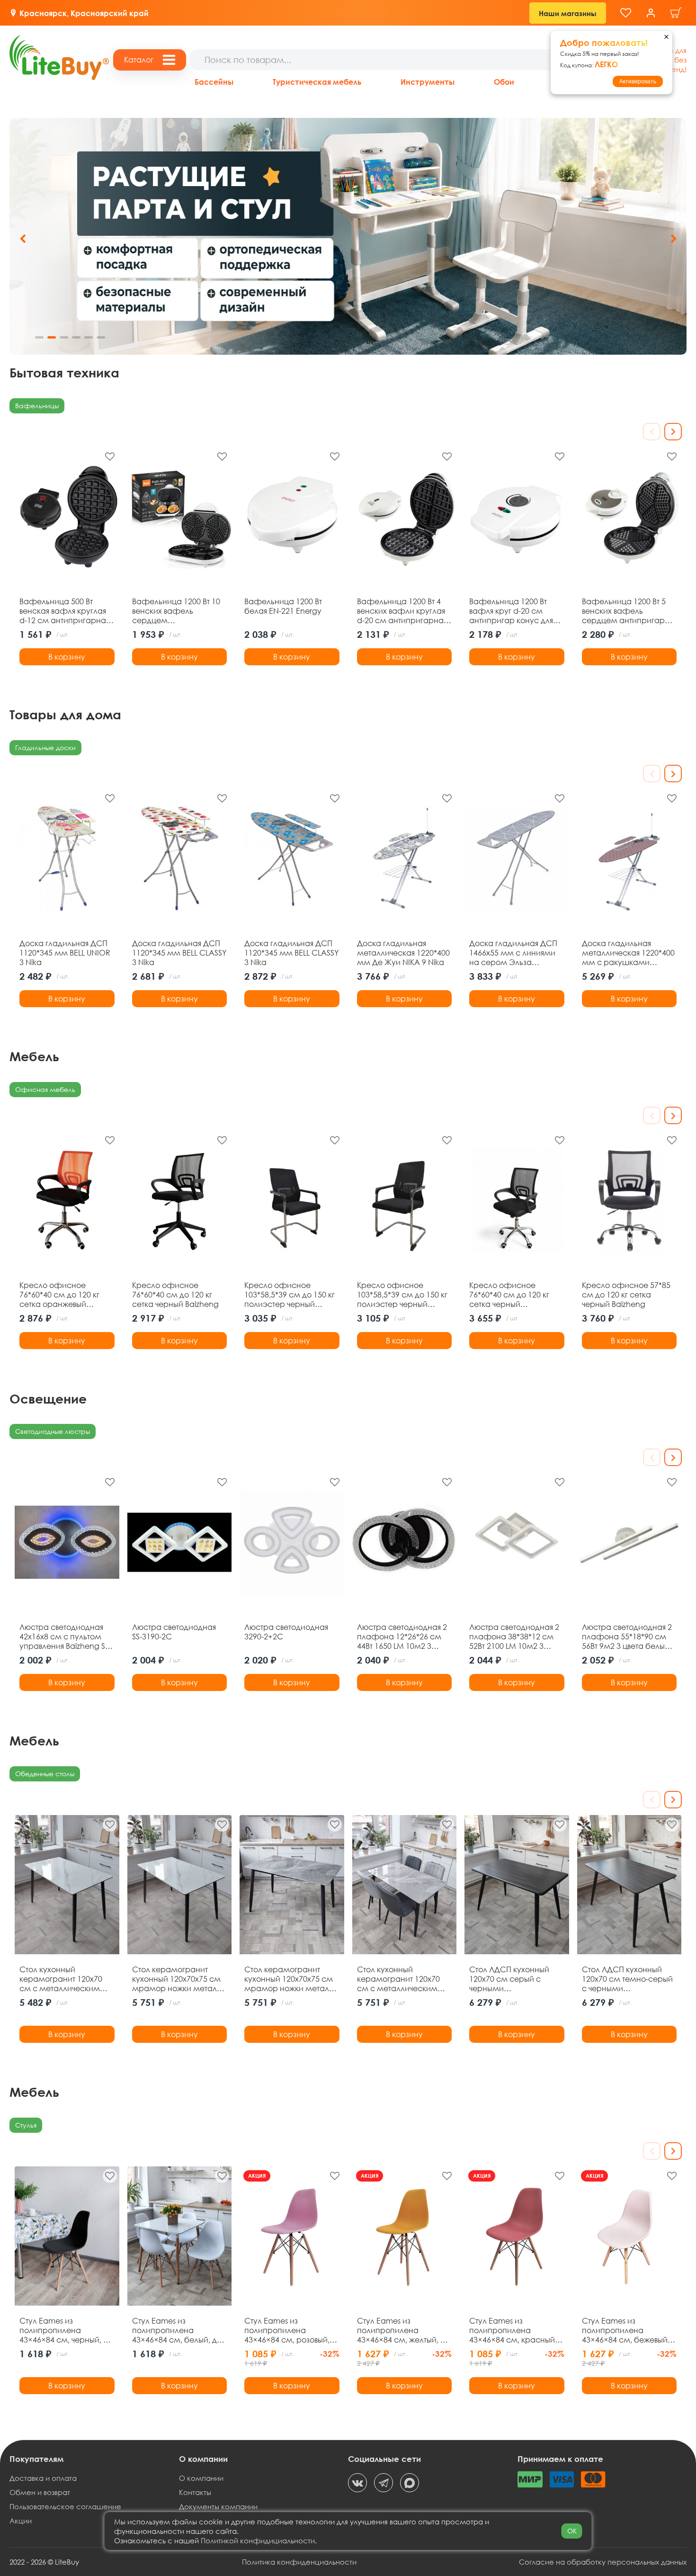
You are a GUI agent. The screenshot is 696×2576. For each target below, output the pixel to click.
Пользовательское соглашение (65, 2506)
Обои (504, 82)
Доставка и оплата (43, 2478)
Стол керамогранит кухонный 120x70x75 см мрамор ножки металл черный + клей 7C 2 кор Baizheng (177, 1979)
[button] (674, 239)
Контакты (195, 2492)
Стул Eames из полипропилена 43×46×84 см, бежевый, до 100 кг (626, 2330)
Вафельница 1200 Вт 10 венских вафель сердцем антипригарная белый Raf (176, 611)
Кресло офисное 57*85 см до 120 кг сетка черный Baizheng (626, 1295)
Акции (21, 2521)
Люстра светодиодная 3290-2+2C (286, 1632)
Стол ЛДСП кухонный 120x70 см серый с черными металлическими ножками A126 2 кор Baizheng (509, 1979)
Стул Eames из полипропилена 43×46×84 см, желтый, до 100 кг (403, 2330)
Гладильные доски (45, 747)
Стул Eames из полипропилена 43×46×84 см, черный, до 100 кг (66, 2330)
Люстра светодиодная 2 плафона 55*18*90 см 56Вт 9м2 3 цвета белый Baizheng (627, 1637)
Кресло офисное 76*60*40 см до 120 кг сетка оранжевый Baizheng (59, 1295)
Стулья (26, 2125)
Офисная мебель (45, 1089)
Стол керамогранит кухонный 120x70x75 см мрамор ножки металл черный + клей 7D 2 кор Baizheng (289, 1979)
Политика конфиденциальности (299, 2562)
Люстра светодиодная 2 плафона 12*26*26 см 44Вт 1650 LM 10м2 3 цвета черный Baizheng (402, 1637)
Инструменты (428, 82)
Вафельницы (37, 406)
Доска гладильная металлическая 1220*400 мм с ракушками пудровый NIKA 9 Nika (628, 953)
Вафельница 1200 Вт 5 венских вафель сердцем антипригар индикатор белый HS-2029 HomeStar (624, 611)
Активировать (638, 81)
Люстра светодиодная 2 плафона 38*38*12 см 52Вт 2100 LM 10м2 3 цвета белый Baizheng (514, 1637)
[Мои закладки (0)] (626, 13)
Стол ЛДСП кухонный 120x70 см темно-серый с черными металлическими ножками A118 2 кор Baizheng (627, 1979)
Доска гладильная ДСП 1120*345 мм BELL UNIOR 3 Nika (65, 953)
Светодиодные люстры (53, 1431)
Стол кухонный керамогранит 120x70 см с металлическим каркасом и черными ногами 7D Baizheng (398, 1979)
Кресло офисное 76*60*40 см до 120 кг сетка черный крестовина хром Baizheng (509, 1295)
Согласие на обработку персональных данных (603, 2562)
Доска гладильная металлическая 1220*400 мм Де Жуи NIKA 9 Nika (403, 953)
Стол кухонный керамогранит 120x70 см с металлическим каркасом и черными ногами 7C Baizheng (61, 1979)
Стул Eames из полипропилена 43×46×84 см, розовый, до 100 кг (287, 2330)
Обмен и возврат (40, 2492)
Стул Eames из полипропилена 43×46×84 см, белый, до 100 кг (177, 2330)
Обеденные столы (45, 1774)
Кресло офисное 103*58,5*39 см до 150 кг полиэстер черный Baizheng (290, 1295)
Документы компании (218, 2506)
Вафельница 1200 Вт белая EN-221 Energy (283, 606)
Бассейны (214, 82)
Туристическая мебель (317, 82)
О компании (201, 2478)
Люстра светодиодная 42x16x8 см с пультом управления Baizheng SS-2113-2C (65, 1637)
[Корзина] (676, 13)
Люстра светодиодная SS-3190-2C (174, 1632)
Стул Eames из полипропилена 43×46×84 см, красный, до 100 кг (513, 2330)
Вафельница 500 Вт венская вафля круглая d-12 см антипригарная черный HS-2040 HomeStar (64, 611)
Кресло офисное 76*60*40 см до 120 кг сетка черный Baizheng (175, 1295)
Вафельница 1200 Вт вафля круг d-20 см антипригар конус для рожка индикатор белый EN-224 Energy (516, 611)
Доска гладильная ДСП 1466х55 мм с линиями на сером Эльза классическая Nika (513, 953)
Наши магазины (568, 13)
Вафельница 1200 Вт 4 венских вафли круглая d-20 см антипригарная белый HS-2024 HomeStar (403, 611)
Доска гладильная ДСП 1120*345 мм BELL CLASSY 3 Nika (179, 953)
